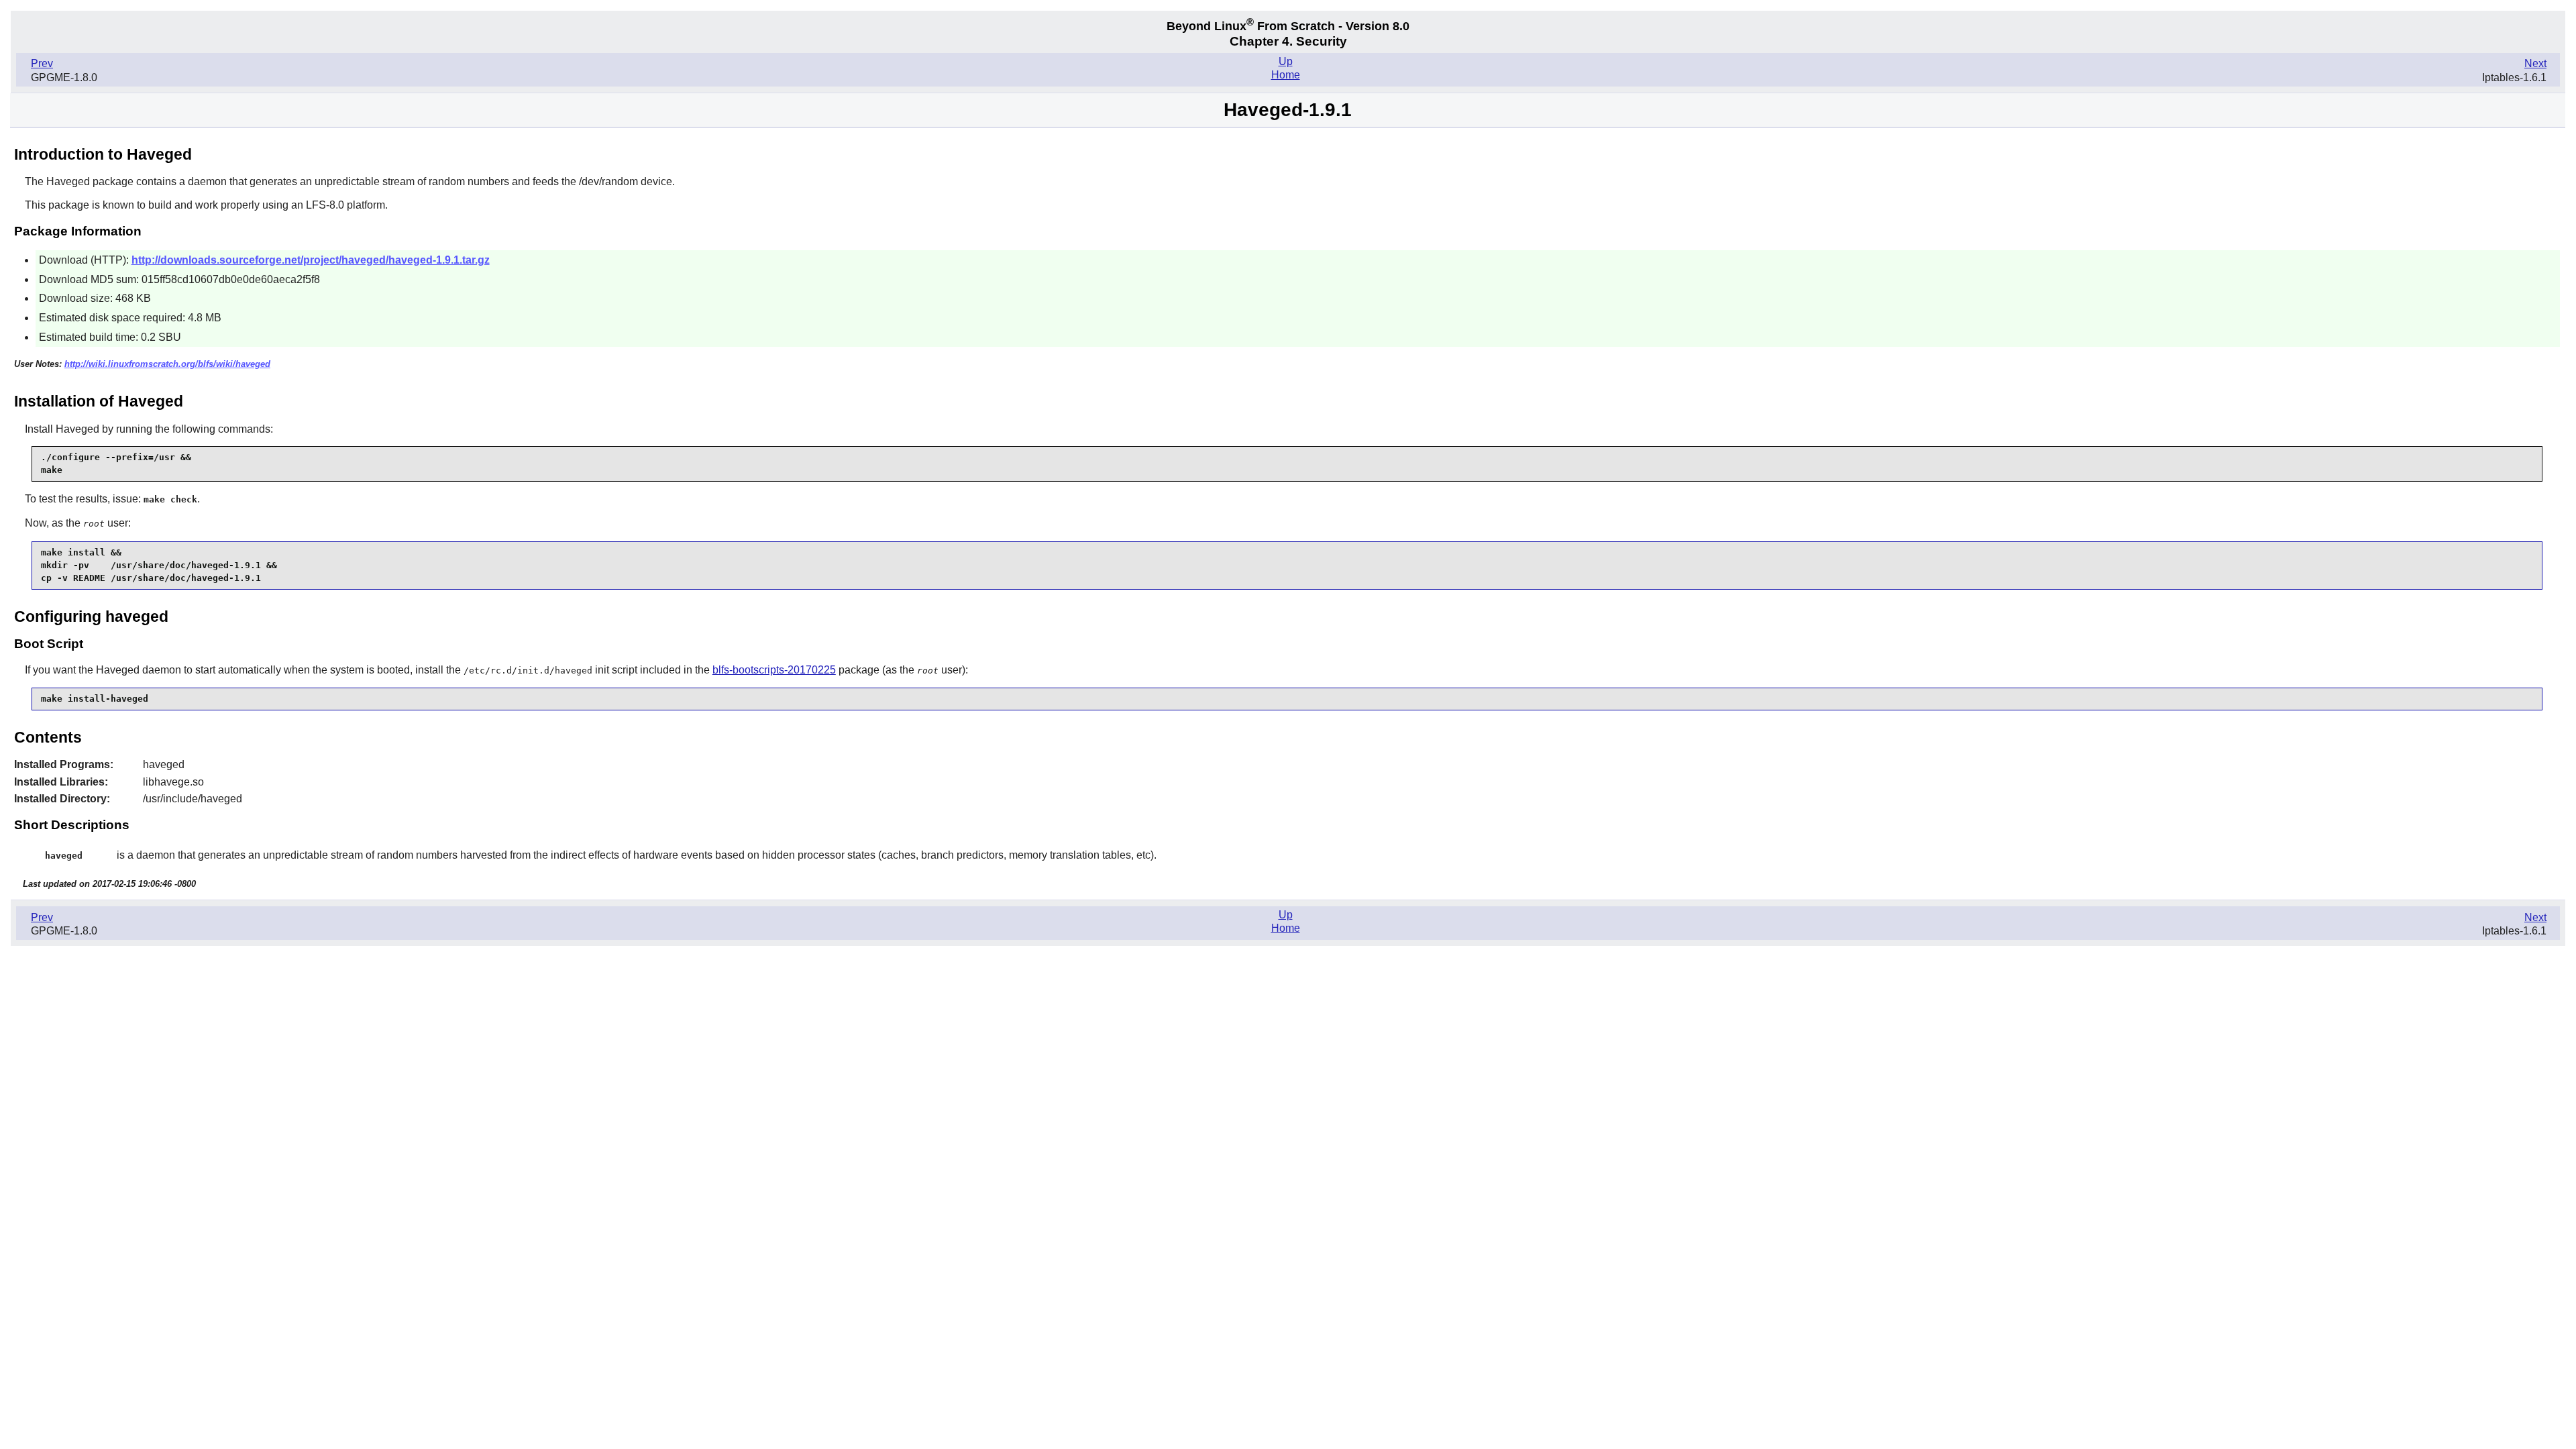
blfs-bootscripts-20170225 (774, 670)
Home (1286, 75)
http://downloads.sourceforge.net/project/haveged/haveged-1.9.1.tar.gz (311, 260)
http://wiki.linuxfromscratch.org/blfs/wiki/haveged (167, 364)
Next (2535, 63)
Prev (42, 63)
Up (1286, 61)
